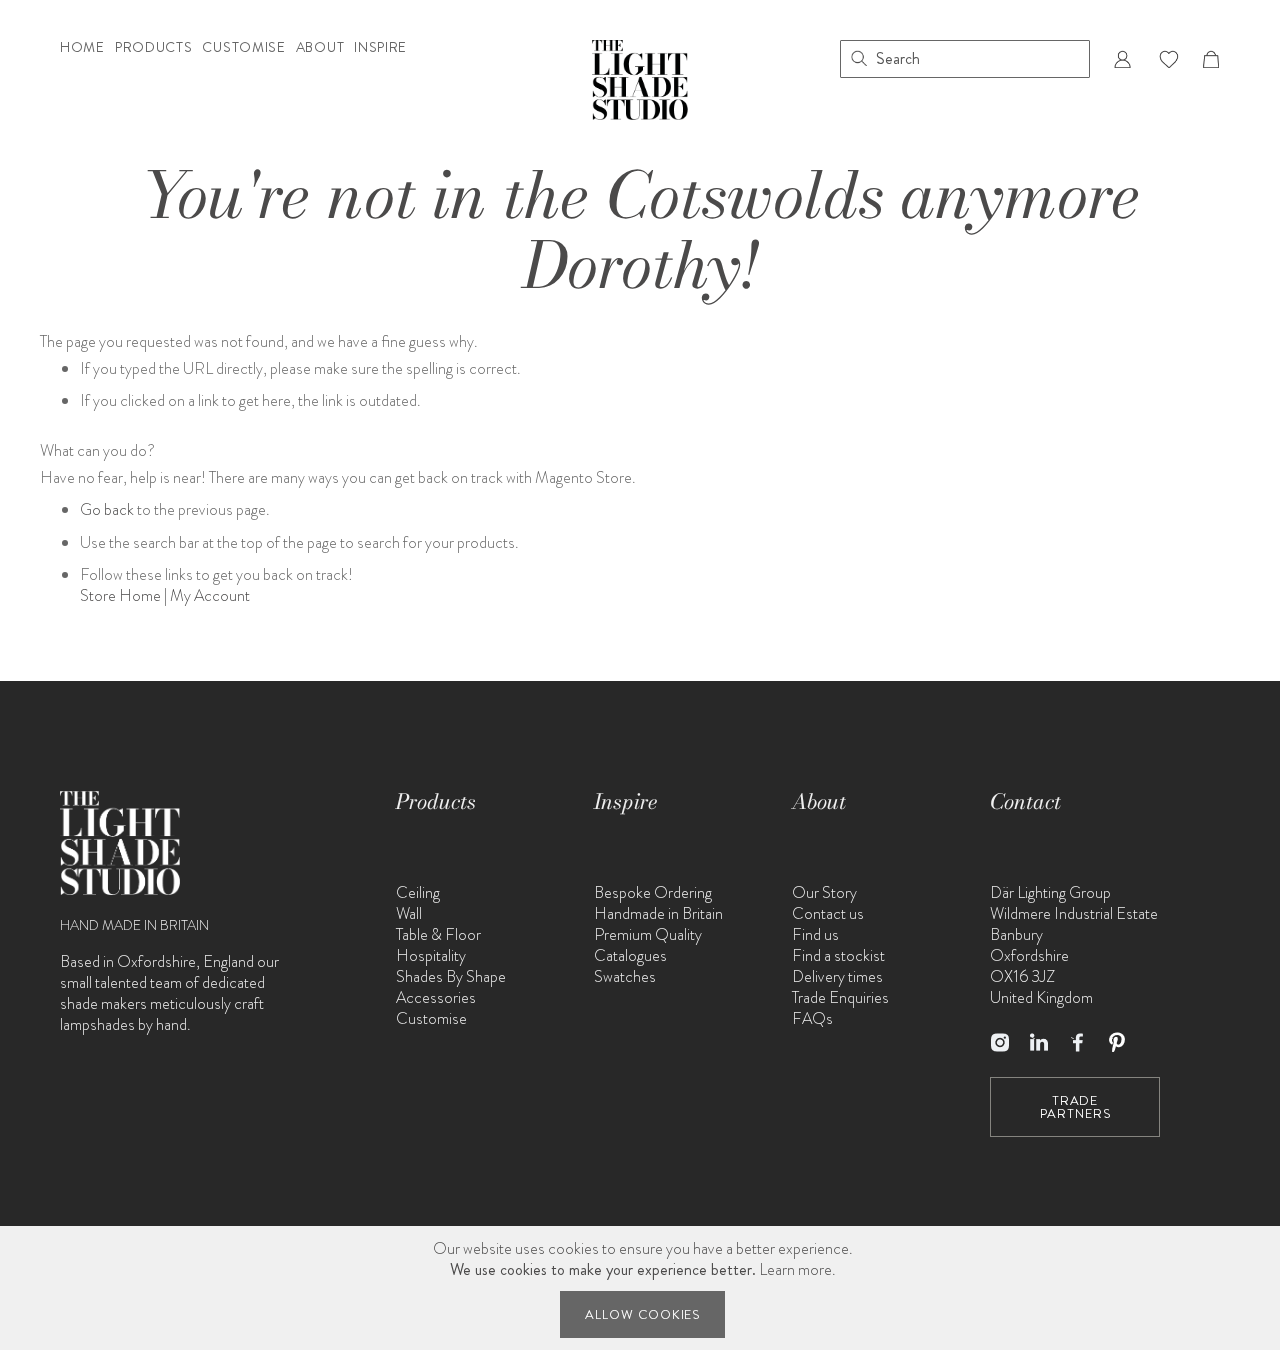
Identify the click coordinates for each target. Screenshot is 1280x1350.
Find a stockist (838, 955)
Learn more (795, 1269)
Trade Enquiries (840, 997)
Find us (815, 934)
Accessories (436, 997)
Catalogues (630, 955)
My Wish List (1169, 59)
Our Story (824, 892)
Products (154, 48)
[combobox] (965, 59)
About (320, 48)
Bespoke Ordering (653, 892)
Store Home (120, 595)
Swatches (625, 976)
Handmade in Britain (658, 913)
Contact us (828, 913)
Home (82, 48)
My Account (210, 595)
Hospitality (431, 955)
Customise (243, 48)
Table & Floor (438, 934)
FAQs (812, 1018)
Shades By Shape (451, 976)
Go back (107, 509)
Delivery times (837, 976)
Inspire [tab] (626, 801)
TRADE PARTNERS (1075, 1107)
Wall (409, 913)
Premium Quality (648, 934)
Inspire (380, 48)
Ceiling (418, 892)
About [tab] (819, 801)
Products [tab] (436, 801)
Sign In (1122, 59)
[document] (643, 1288)
